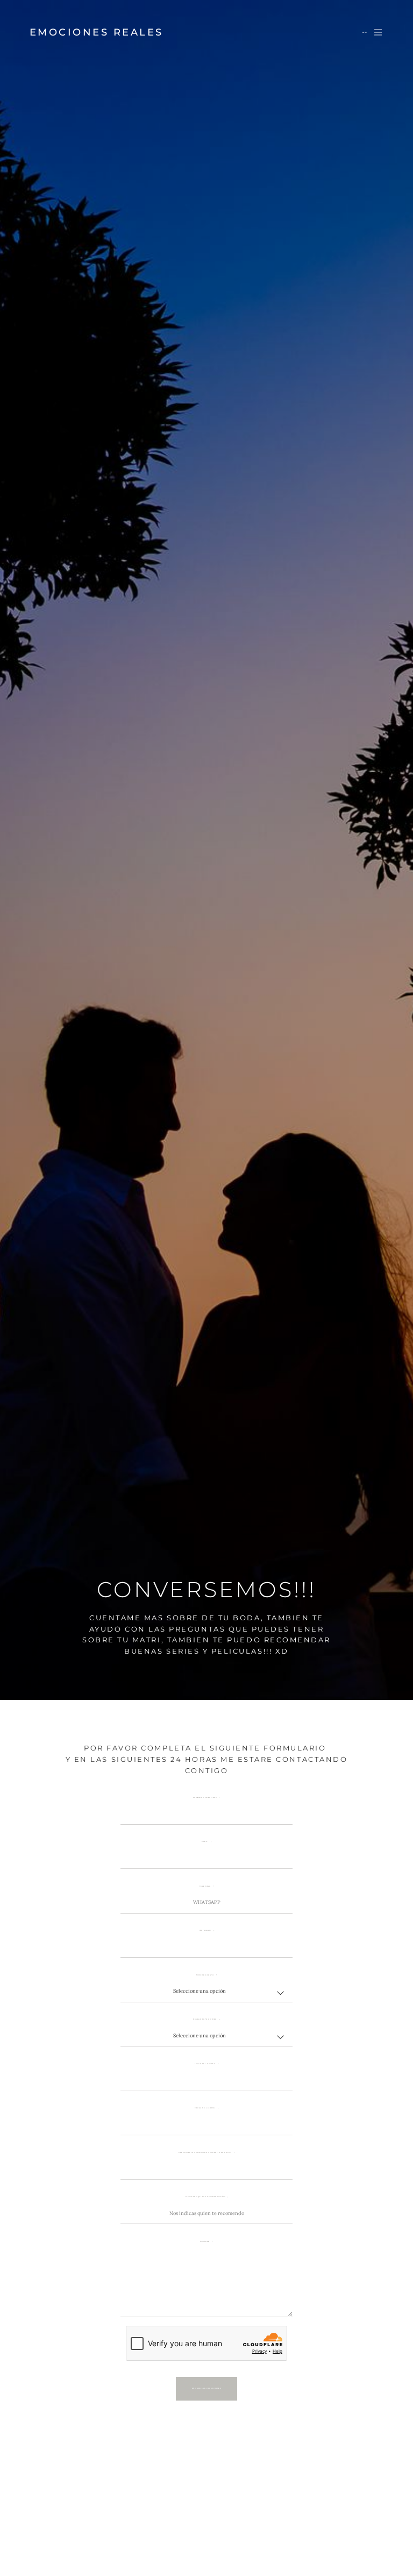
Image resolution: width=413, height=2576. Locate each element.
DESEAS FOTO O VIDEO (205, 2019)
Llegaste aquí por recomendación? (205, 2197)
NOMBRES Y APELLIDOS (205, 1798)
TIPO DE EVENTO (205, 1975)
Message (205, 2242)
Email (205, 1842)
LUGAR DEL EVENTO (205, 2064)
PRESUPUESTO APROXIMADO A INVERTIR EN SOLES (205, 2153)
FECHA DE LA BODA (205, 2108)
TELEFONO (205, 1886)
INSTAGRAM (205, 1931)
